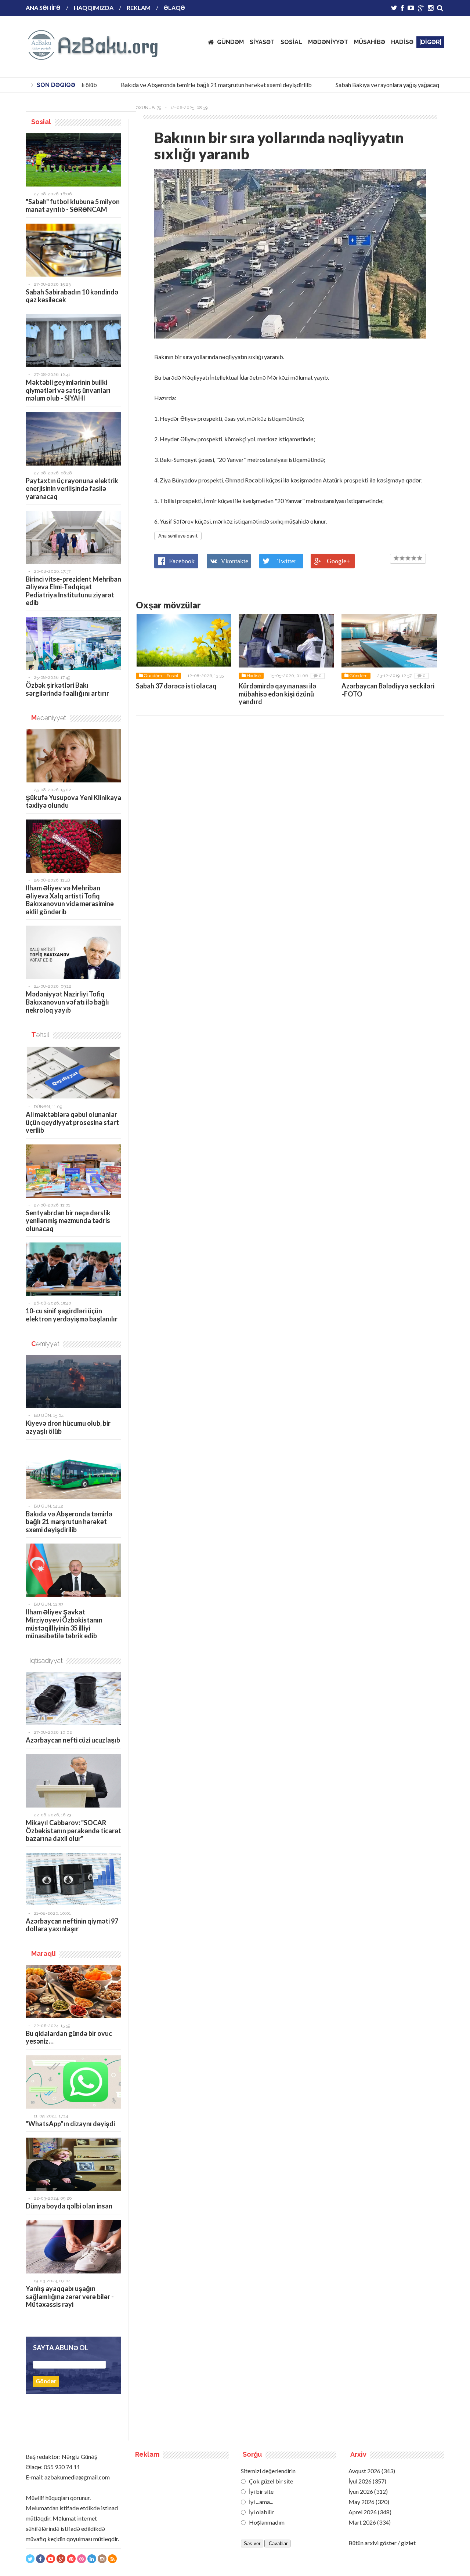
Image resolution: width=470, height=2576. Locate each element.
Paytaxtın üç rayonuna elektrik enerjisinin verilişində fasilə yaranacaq (72, 489)
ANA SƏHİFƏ (43, 8)
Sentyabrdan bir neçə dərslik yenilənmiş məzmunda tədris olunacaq (68, 1221)
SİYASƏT (262, 42)
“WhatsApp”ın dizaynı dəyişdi (70, 2124)
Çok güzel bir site (270, 2481)
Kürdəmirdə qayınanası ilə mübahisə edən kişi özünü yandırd (277, 694)
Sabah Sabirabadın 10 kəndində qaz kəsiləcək (72, 296)
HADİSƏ (402, 42)
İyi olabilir (261, 2512)
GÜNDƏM (230, 42)
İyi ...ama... (261, 2502)
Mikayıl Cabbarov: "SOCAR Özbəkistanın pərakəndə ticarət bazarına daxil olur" (73, 1830)
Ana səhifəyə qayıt (178, 536)
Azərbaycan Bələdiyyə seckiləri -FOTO (388, 690)
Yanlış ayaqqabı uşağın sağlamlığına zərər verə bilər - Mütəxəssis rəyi (70, 2296)
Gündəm (153, 676)
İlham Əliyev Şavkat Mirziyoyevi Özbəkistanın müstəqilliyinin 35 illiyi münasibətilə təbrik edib (64, 1624)
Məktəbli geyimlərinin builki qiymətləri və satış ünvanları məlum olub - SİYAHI (68, 390)
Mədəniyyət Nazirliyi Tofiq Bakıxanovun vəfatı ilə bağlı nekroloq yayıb (67, 1002)
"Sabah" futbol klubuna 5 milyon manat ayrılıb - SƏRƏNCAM (73, 206)
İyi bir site (261, 2491)
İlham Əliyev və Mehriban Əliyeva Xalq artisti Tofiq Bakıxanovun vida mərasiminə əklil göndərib (70, 900)
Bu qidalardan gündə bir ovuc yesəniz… (69, 2037)
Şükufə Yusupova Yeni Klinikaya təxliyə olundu (73, 802)
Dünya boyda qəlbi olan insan (69, 2206)
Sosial (172, 676)
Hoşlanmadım (266, 2522)
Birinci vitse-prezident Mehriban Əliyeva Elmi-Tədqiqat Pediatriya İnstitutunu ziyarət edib (73, 591)
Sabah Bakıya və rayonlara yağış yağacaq (369, 85)
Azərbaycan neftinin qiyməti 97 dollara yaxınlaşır (72, 1925)
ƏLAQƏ (174, 8)
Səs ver (252, 2544)
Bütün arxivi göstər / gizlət (382, 2543)
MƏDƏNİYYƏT (328, 42)
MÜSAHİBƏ (370, 42)
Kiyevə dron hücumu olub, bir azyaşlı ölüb (68, 1427)
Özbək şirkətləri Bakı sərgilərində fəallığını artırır (67, 689)
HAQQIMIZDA (94, 8)
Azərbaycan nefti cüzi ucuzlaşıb (73, 1740)
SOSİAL (291, 42)
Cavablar (277, 2544)
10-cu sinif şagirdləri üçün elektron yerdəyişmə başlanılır (72, 1315)
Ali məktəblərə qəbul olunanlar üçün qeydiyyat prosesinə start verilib (72, 1122)
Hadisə (254, 676)
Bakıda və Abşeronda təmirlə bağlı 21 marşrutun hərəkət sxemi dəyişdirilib (198, 85)
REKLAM (139, 8)
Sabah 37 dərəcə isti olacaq (176, 686)
